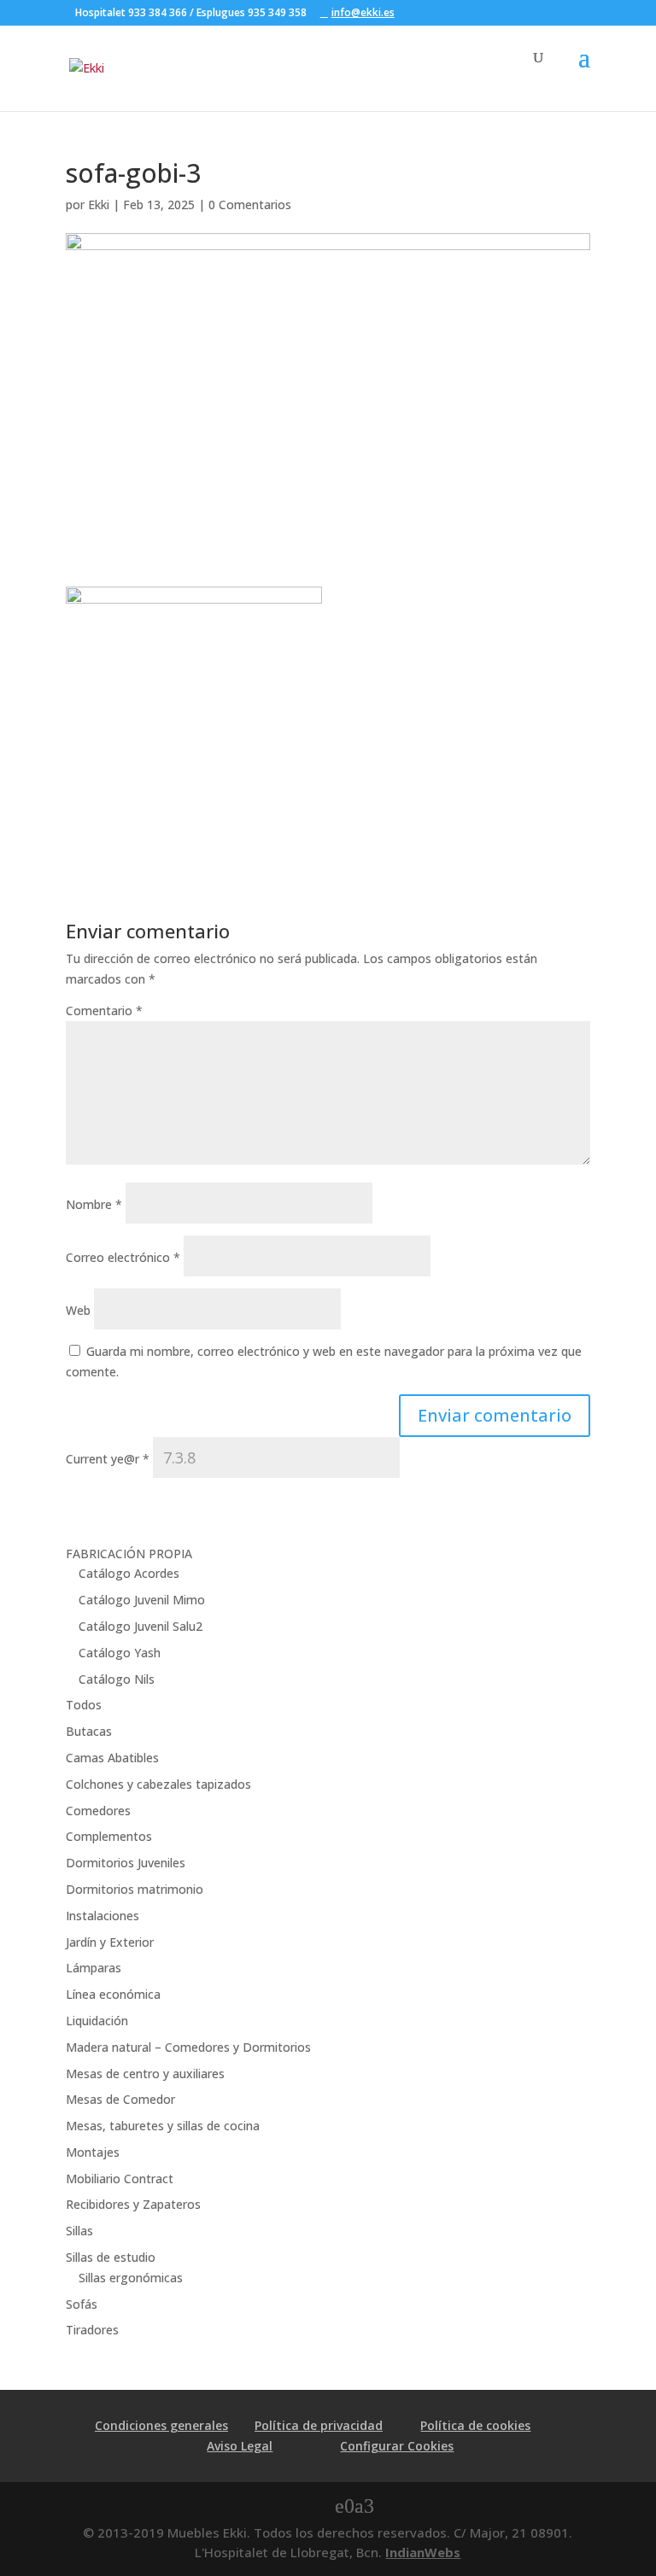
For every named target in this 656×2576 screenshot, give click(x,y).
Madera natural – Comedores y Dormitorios (188, 2047)
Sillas (79, 2231)
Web (78, 1310)
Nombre (94, 1204)
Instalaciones (102, 1916)
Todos (84, 1705)
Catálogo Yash (120, 1653)
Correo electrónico (123, 1257)
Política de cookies (475, 2425)
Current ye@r (108, 1459)
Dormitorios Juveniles (126, 1863)
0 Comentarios (250, 204)
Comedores (98, 1811)
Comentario (104, 1011)
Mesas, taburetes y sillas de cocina (163, 2126)
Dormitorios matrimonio (135, 1889)
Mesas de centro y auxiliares (145, 2074)
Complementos (109, 1836)
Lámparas (94, 1968)
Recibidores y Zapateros (133, 2204)
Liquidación (97, 2021)
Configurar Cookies (397, 2446)
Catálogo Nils (117, 1679)
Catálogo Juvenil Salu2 (141, 1626)
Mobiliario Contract (120, 2179)
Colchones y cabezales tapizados (158, 1784)
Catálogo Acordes (129, 1573)
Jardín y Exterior (110, 1942)
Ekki (99, 204)
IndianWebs (423, 2552)
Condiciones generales (161, 2425)
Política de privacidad (319, 2425)
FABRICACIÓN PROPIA (129, 1554)
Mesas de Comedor (120, 2099)
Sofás (82, 2304)
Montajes (93, 2152)
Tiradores (92, 2330)
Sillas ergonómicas (131, 2278)
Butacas (89, 1731)
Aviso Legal (240, 2446)
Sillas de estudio (111, 2257)
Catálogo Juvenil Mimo (142, 1600)
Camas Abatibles (112, 1758)
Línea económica (113, 1994)
